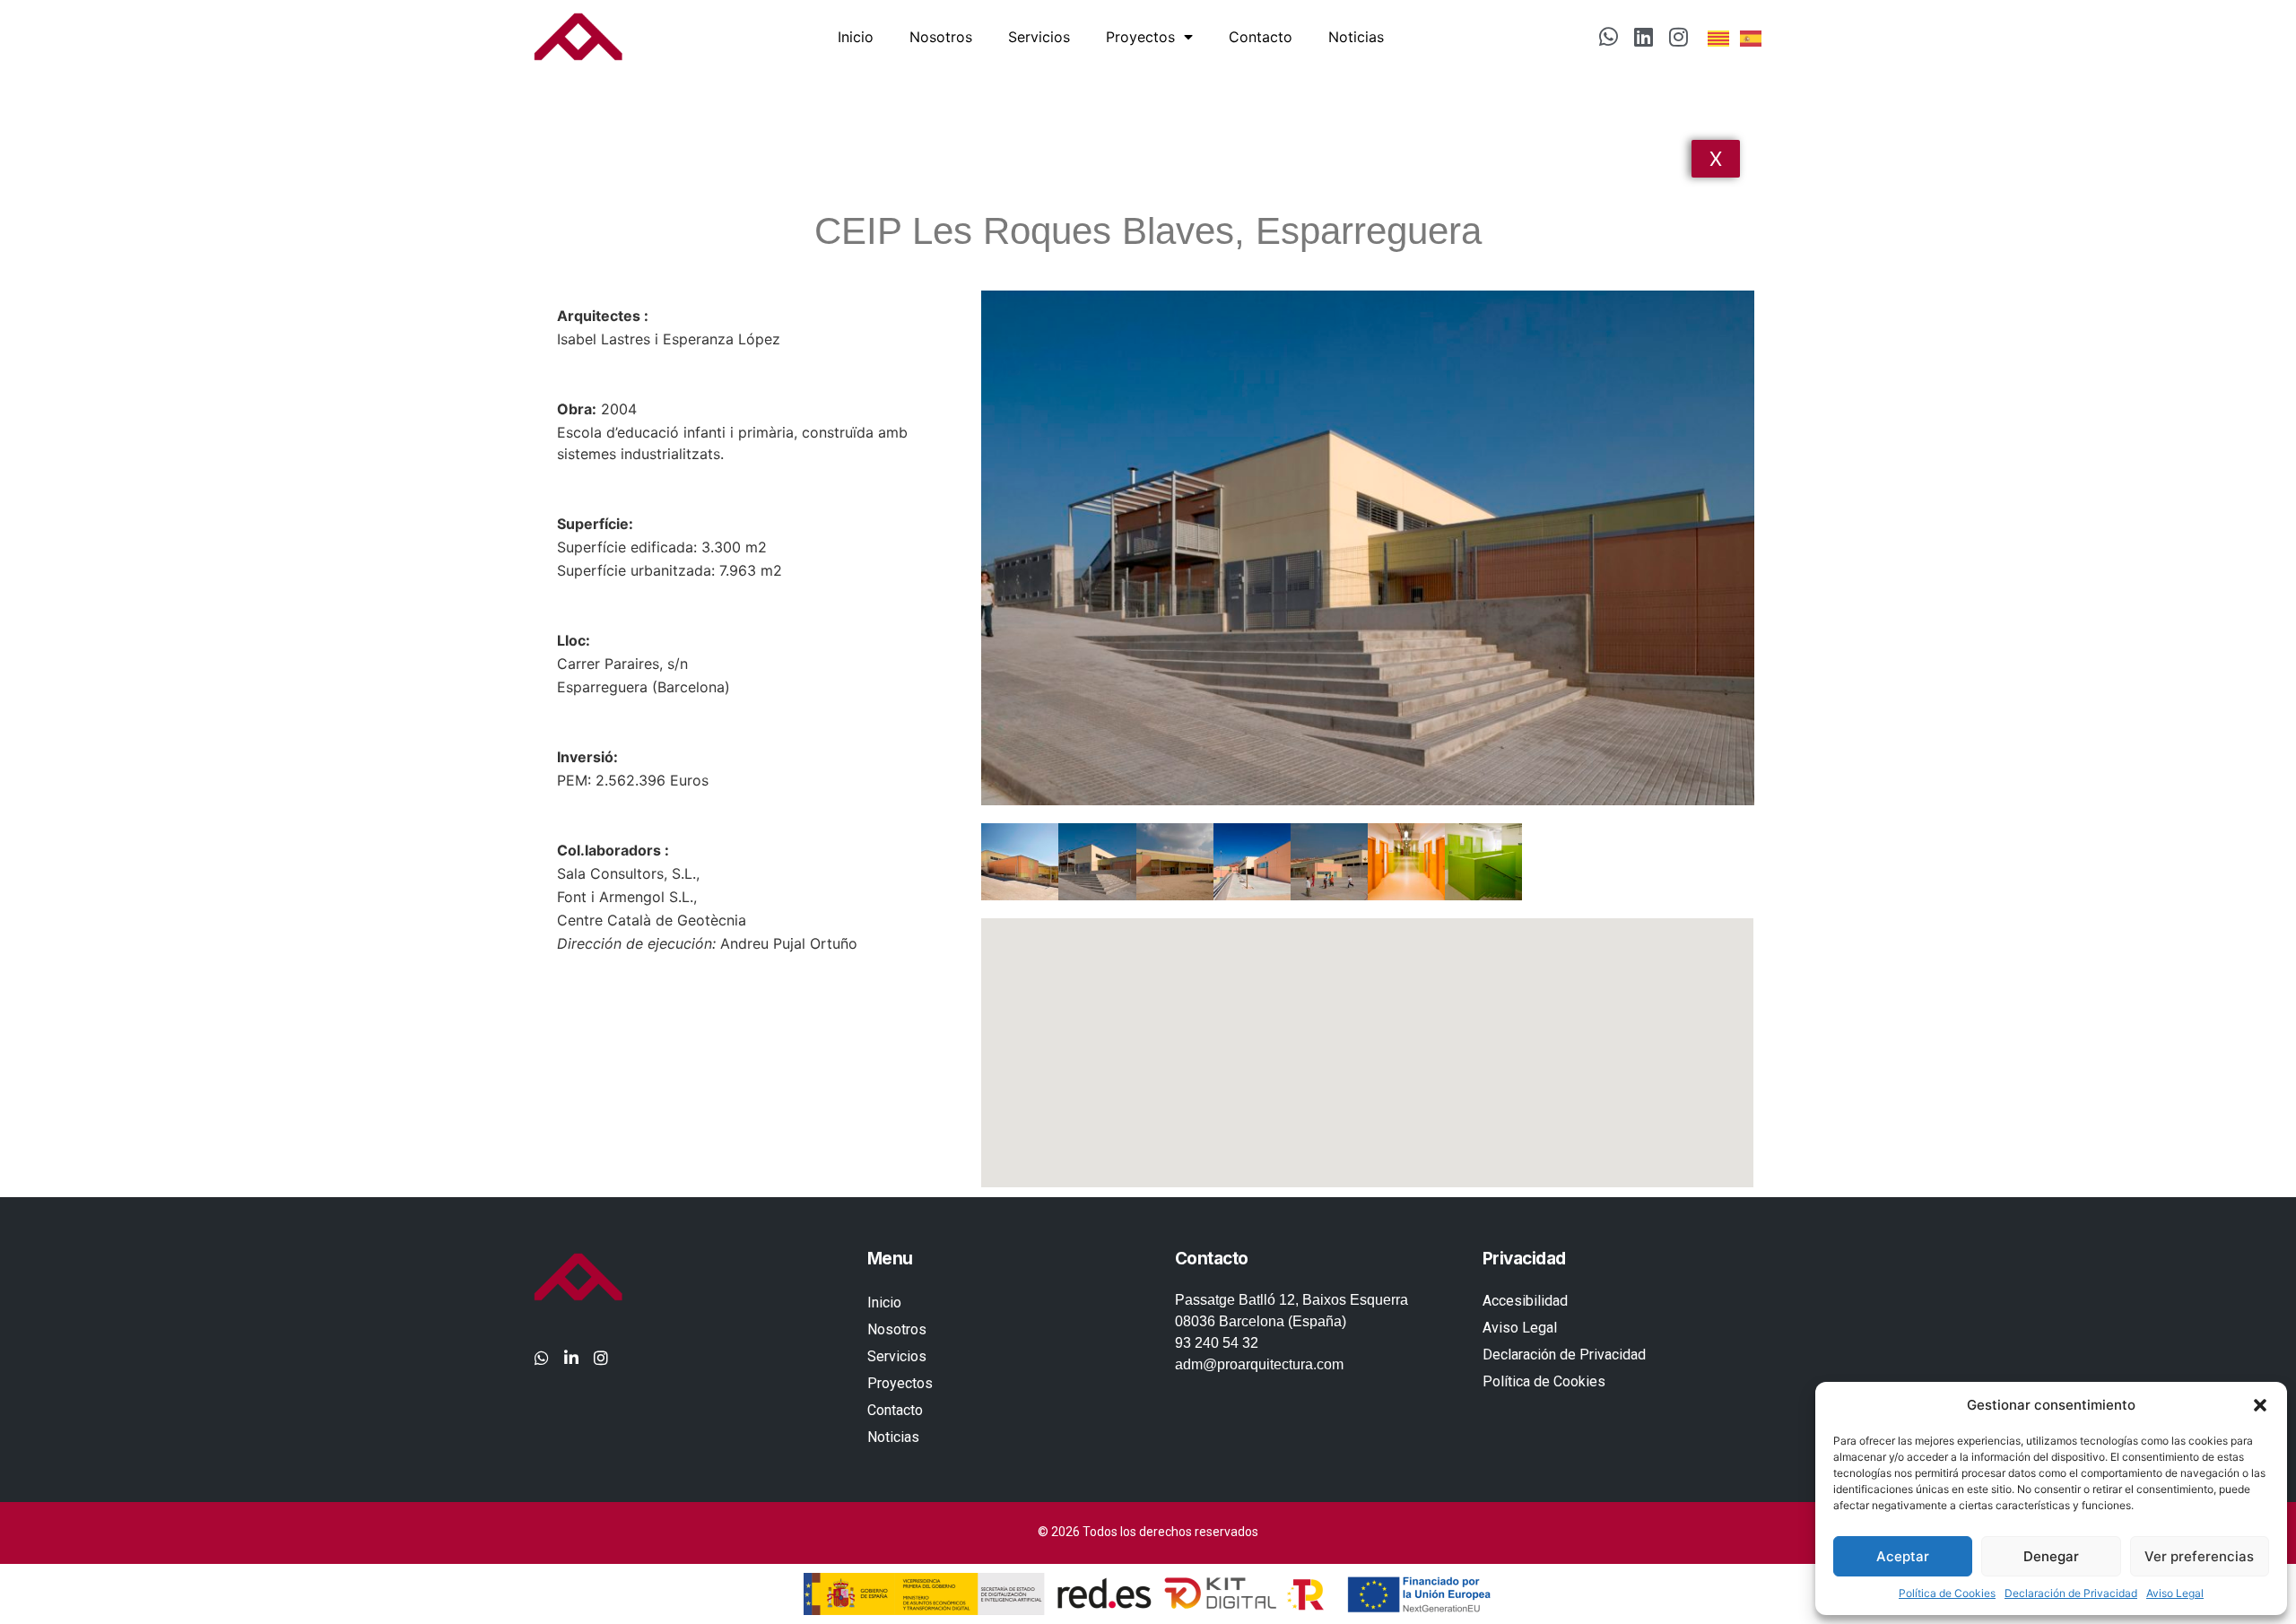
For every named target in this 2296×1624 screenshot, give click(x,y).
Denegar (2051, 1556)
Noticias (1356, 37)
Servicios (1039, 37)
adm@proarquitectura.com (1259, 1364)
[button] (2260, 1405)
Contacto (1261, 37)
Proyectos (1140, 37)
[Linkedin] (1644, 37)
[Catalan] (1719, 37)
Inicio (856, 37)
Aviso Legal (2175, 1593)
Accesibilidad (1525, 1301)
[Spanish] (1752, 37)
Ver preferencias (2199, 1556)
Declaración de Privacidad (2071, 1593)
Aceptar (1903, 1556)
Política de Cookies (1947, 1593)
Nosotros (941, 37)
